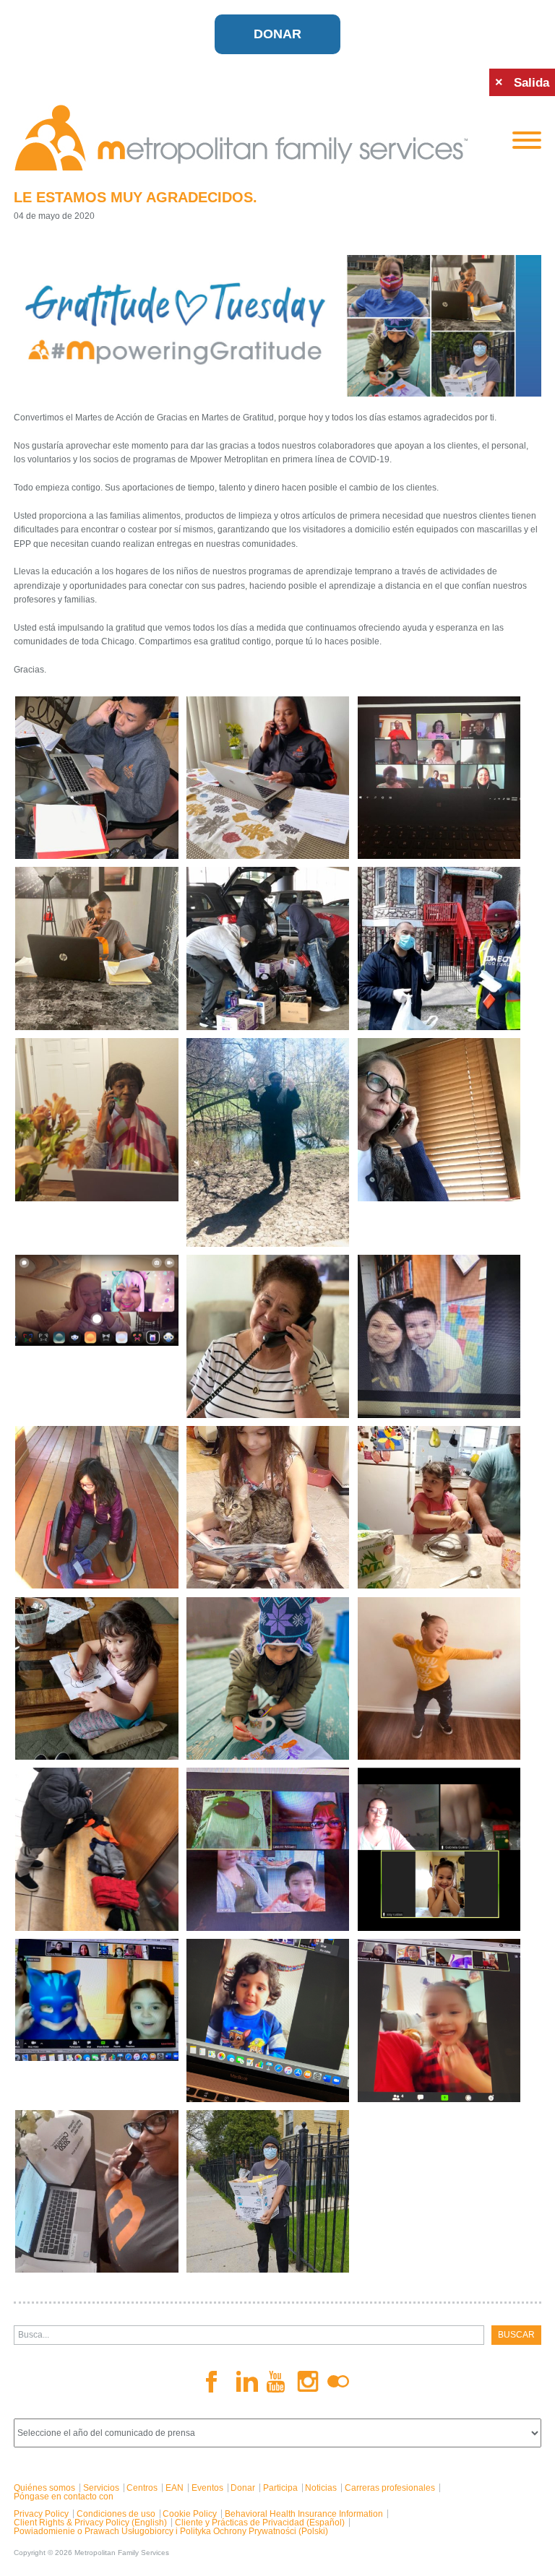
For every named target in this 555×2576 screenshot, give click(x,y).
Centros (142, 2488)
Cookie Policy (190, 2514)
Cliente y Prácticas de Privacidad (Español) (260, 2523)
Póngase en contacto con (64, 2497)
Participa (280, 2488)
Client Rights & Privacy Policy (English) (90, 2523)
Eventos (207, 2488)
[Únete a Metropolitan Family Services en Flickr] (338, 2382)
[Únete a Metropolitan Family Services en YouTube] (277, 2382)
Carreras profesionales (390, 2488)
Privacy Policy (41, 2514)
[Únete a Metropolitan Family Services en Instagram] (308, 2381)
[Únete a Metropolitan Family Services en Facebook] (217, 2382)
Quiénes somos (44, 2488)
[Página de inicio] (252, 138)
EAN (175, 2488)
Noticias (321, 2488)
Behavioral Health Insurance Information (304, 2514)
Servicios (101, 2488)
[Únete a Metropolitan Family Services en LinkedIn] (247, 2381)
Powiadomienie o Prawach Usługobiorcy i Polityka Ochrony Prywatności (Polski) (171, 2531)
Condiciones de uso (116, 2514)
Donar (277, 34)
